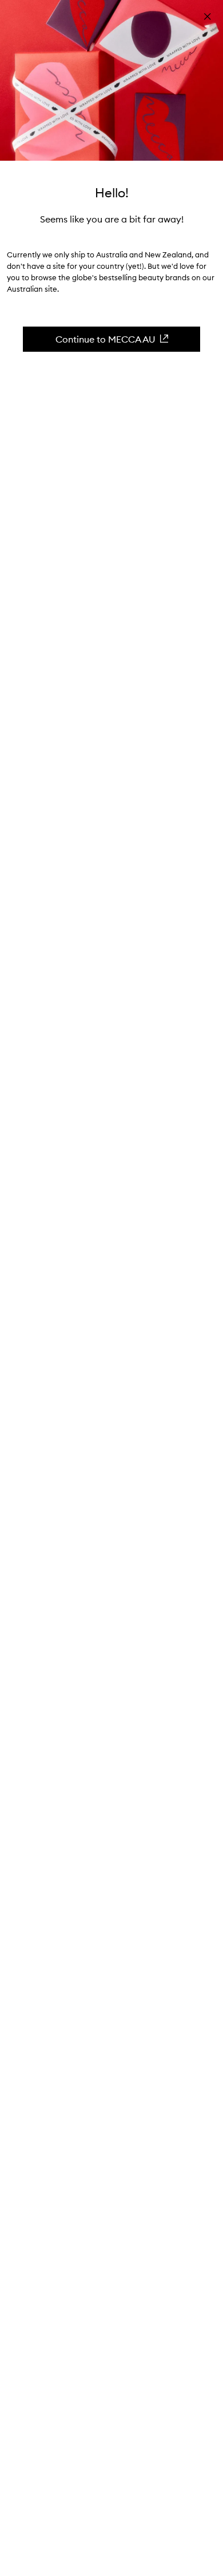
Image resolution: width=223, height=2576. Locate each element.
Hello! (112, 193)
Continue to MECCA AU (105, 339)
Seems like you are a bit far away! (112, 219)
